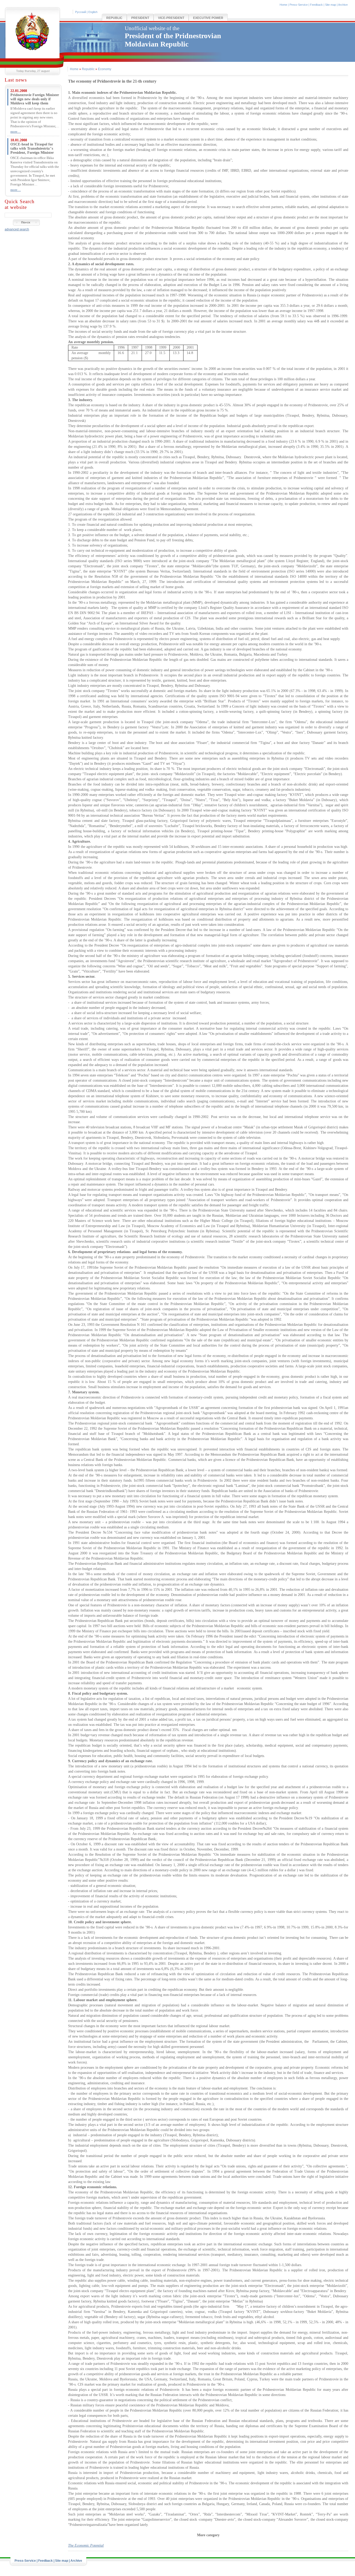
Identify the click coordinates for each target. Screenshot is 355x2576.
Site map (331, 5)
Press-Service (299, 5)
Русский (81, 12)
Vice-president (171, 18)
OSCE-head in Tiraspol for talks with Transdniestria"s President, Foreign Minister (32, 148)
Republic (114, 18)
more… (16, 132)
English (93, 12)
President (140, 18)
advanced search (17, 229)
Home (283, 5)
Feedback (316, 5)
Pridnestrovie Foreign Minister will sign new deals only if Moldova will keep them (35, 99)
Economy (105, 69)
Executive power (208, 18)
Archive (343, 5)
